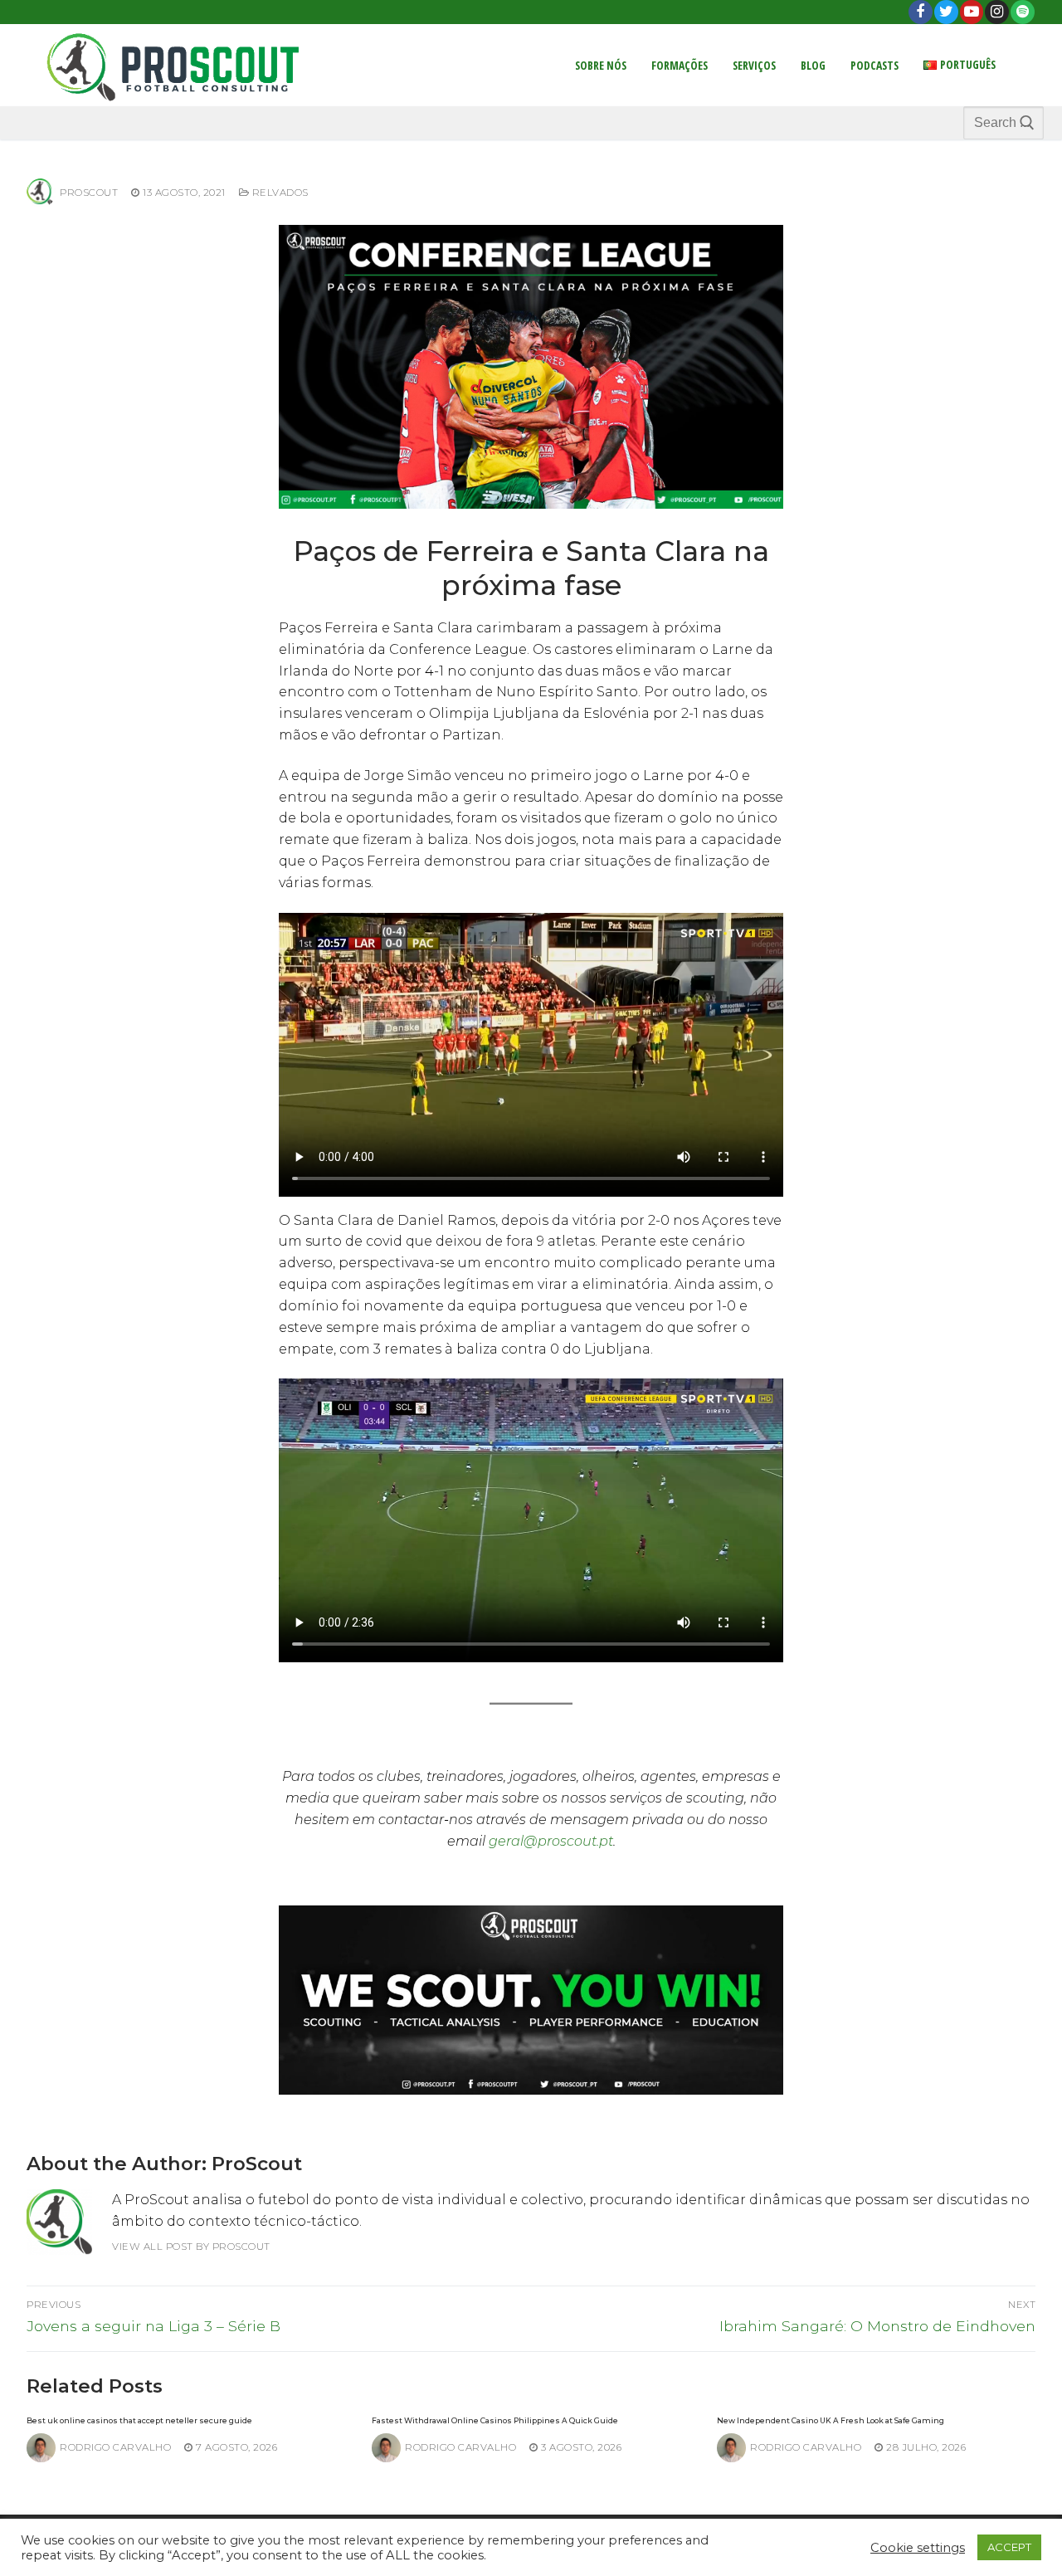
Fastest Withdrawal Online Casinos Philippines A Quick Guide (495, 2420)
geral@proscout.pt (551, 1841)
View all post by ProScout (191, 2247)
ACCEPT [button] (1009, 2547)
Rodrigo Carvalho (115, 2447)
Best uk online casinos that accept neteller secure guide (139, 2420)
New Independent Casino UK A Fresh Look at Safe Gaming (831, 2420)
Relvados (279, 193)
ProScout (89, 193)
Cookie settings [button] (918, 2548)
